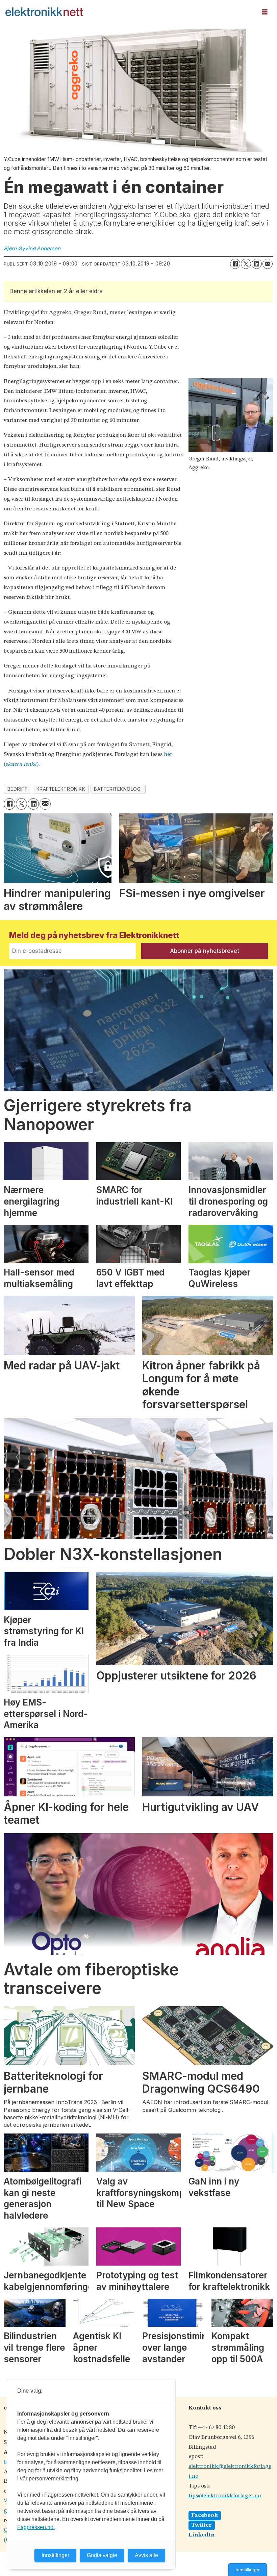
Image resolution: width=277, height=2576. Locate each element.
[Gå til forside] (129, 12)
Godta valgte (102, 2555)
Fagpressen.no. (36, 2527)
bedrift (18, 789)
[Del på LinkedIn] (257, 264)
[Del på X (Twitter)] (246, 264)
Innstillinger (248, 2570)
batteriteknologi (118, 789)
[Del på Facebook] (235, 264)
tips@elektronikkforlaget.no (225, 2496)
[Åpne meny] (265, 12)
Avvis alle (146, 2555)
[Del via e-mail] (268, 264)
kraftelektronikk (61, 789)
